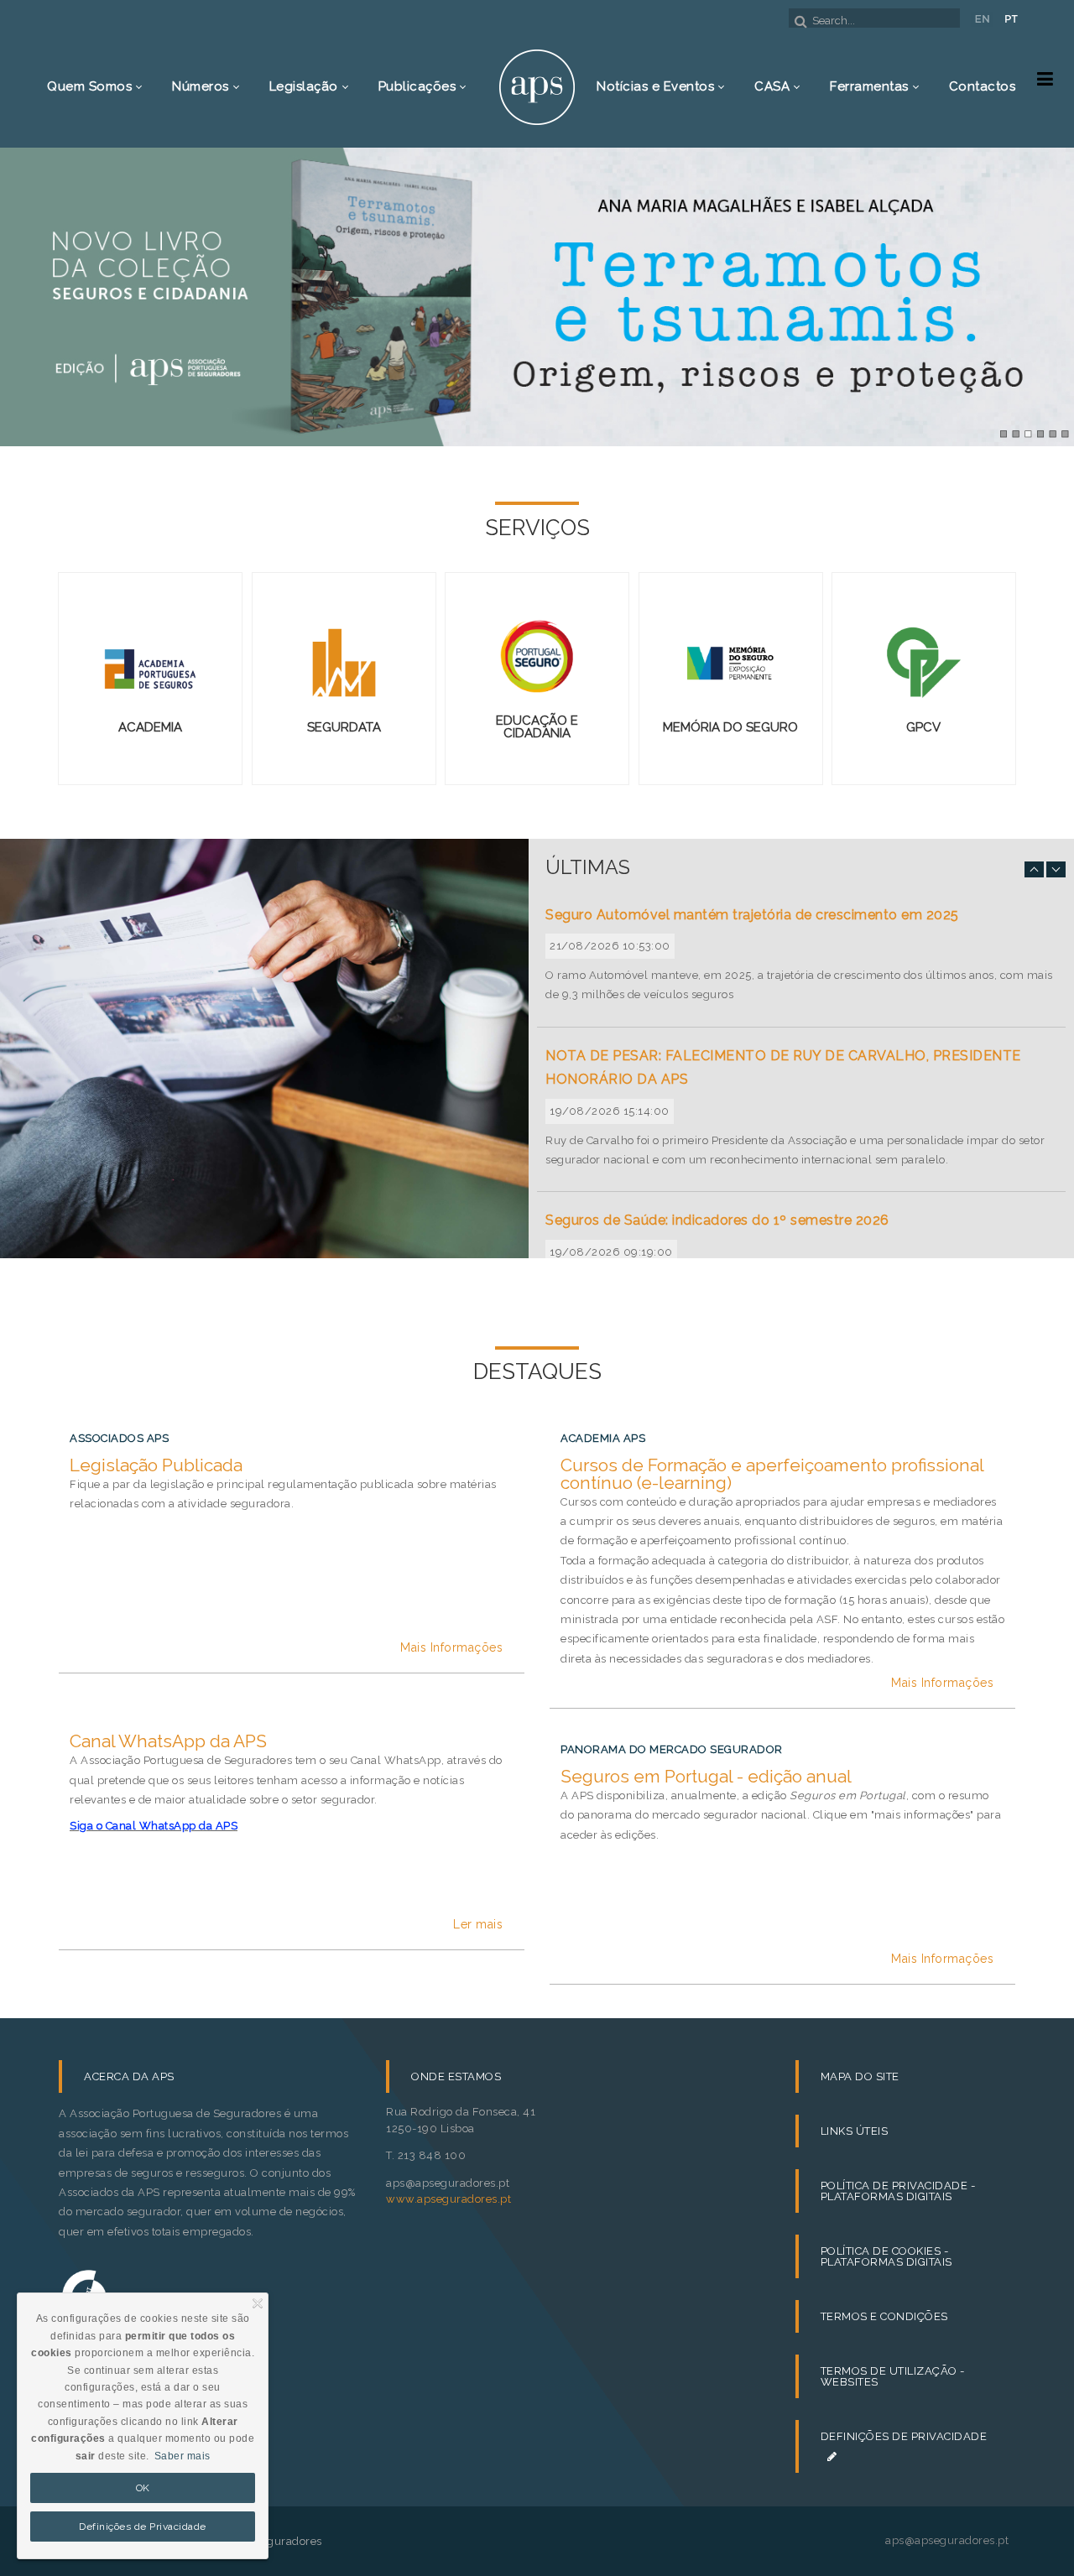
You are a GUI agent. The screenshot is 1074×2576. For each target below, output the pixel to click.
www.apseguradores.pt (448, 2199)
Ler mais (478, 1924)
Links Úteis (855, 2131)
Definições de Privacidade (904, 2446)
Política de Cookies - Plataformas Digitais (886, 2256)
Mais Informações (451, 1647)
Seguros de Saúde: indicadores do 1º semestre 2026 (717, 1220)
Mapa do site (860, 2076)
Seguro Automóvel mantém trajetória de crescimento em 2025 (752, 915)
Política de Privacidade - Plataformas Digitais (898, 2191)
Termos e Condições (884, 2316)
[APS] (537, 86)
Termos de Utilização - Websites (893, 2376)
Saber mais (182, 2456)
